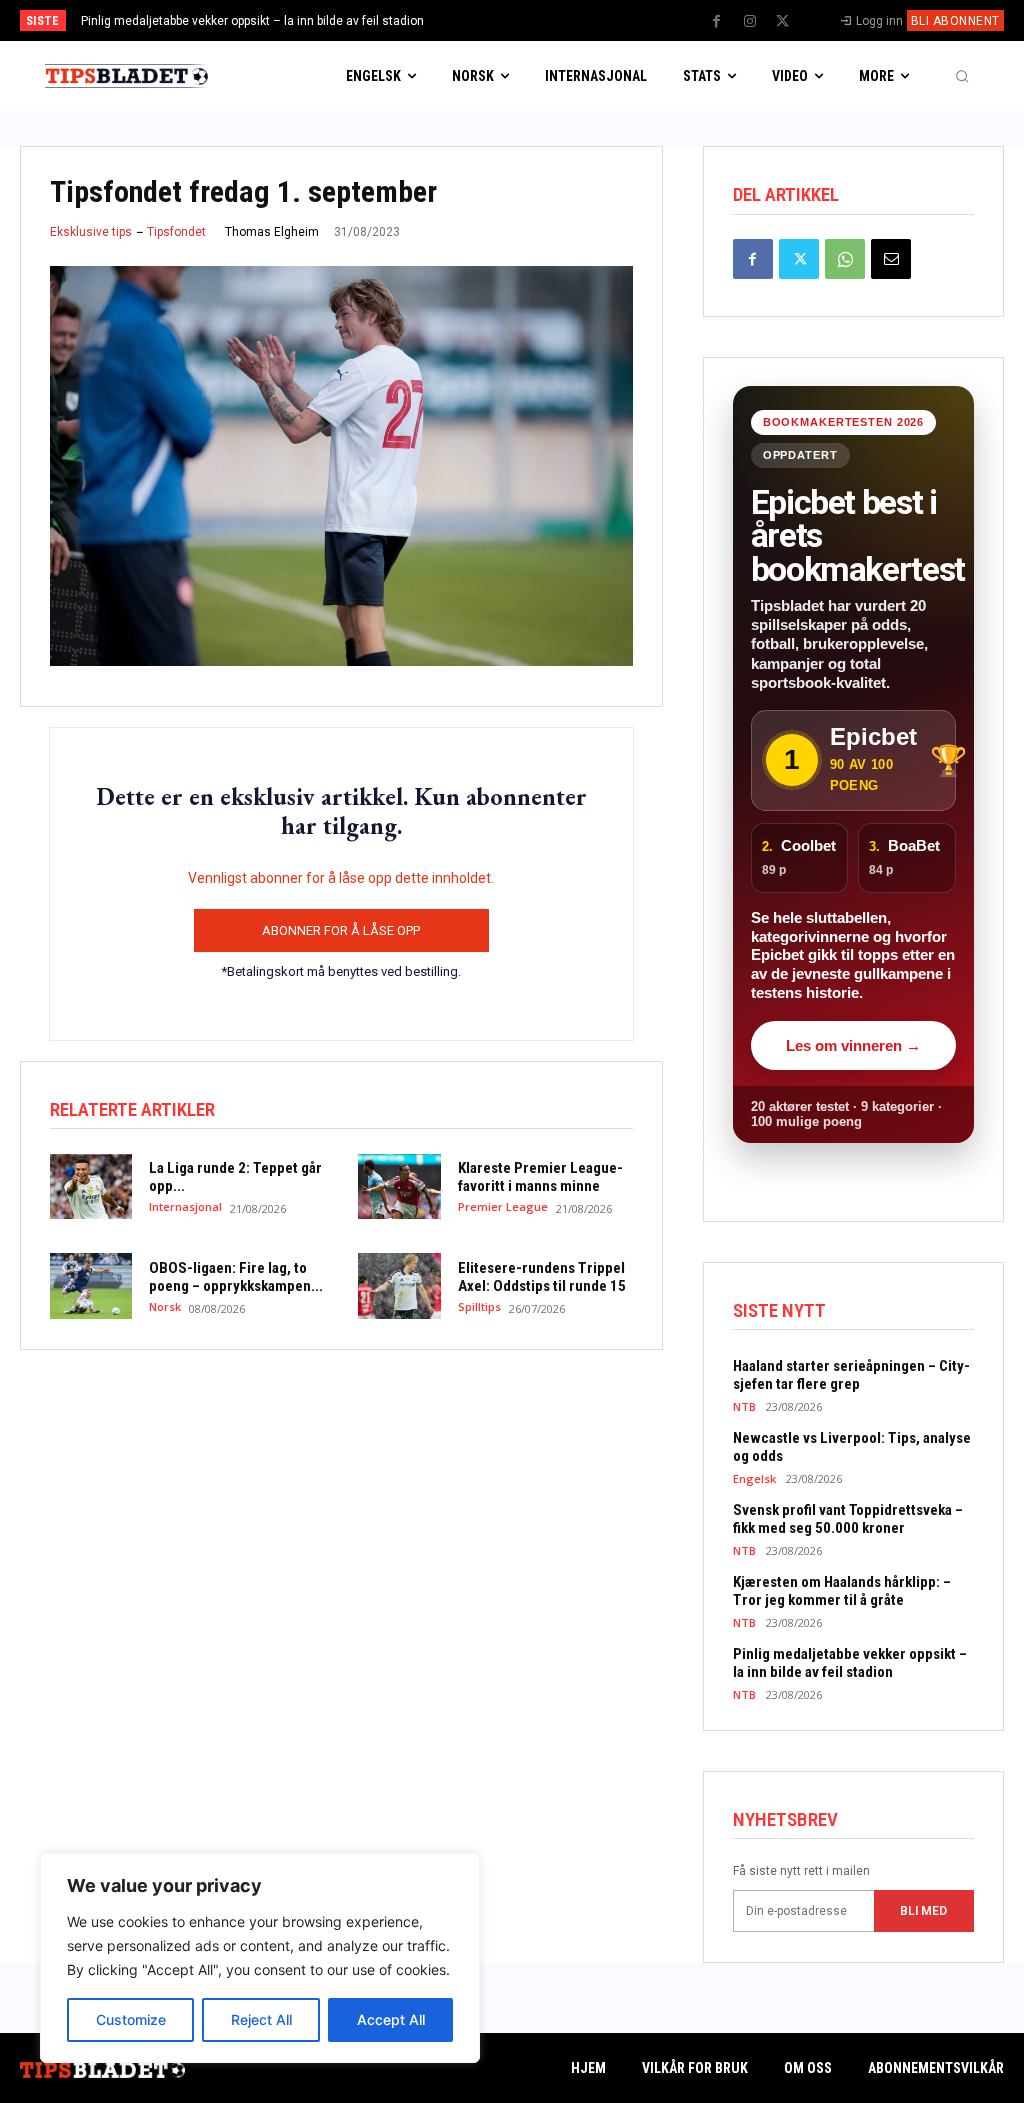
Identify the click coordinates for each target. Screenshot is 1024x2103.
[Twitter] (783, 22)
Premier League (503, 1206)
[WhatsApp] (845, 259)
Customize (131, 2019)
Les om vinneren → (853, 1045)
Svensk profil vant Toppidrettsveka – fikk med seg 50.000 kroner (848, 1519)
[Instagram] (750, 22)
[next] (564, 20)
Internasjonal (185, 1206)
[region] (260, 1958)
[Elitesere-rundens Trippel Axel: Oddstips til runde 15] (399, 1286)
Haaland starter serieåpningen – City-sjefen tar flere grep (851, 1375)
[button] (962, 76)
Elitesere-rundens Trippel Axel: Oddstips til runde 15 (542, 1277)
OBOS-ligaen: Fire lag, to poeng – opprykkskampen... (236, 1277)
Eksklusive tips (91, 232)
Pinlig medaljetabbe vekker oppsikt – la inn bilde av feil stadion (252, 21)
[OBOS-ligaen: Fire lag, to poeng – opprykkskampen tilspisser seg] (91, 1286)
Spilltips (479, 1306)
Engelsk (754, 1478)
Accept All (391, 2019)
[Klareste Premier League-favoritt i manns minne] (399, 1187)
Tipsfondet (176, 232)
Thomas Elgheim (272, 232)
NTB (744, 1406)
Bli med (923, 1911)
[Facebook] (717, 22)
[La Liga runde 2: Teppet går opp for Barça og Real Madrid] (91, 1187)
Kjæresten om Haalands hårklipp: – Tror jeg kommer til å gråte (842, 1591)
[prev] (532, 20)
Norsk (165, 1306)
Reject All (261, 2019)
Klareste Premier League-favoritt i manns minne (540, 1177)
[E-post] (891, 259)
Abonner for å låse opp (341, 930)
